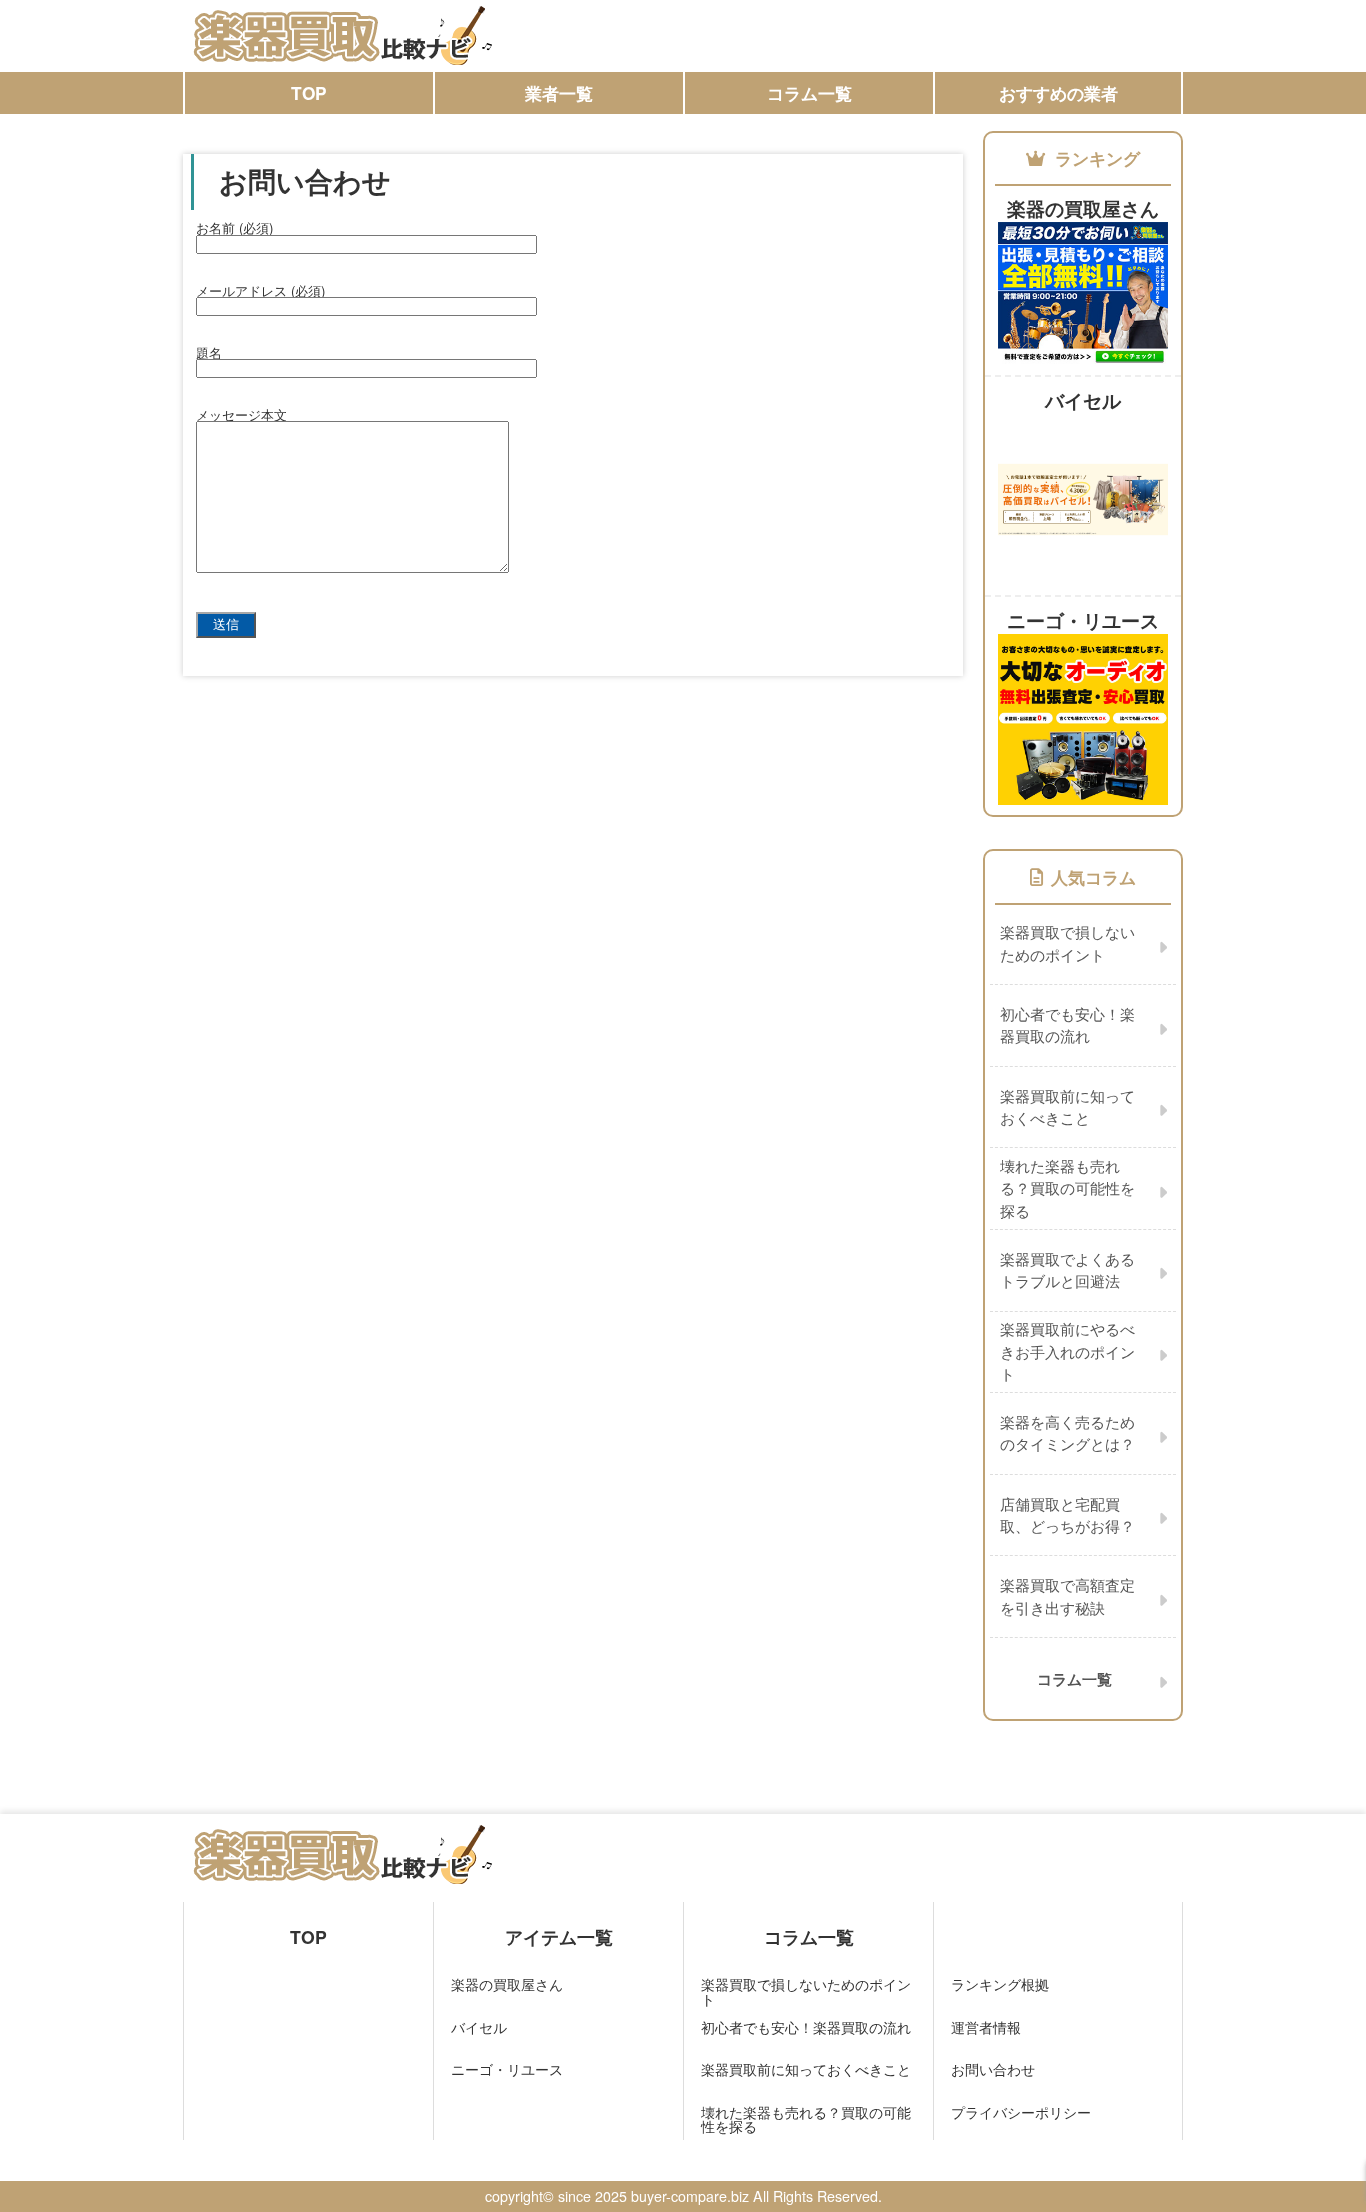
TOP (309, 93)
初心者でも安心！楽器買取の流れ (806, 2027)
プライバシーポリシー (1021, 2112)
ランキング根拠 (1000, 1984)
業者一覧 (559, 93)
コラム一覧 (809, 93)
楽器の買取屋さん (507, 1984)
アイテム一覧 (559, 1936)
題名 (209, 352)
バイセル (479, 2027)
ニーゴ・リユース (507, 2069)
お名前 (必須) (234, 227)
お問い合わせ (993, 2069)
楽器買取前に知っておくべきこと (806, 2069)
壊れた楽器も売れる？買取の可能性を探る (806, 2119)
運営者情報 (986, 2027)
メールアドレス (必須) (260, 290)
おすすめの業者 (1058, 93)
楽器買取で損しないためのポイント (806, 1991)
